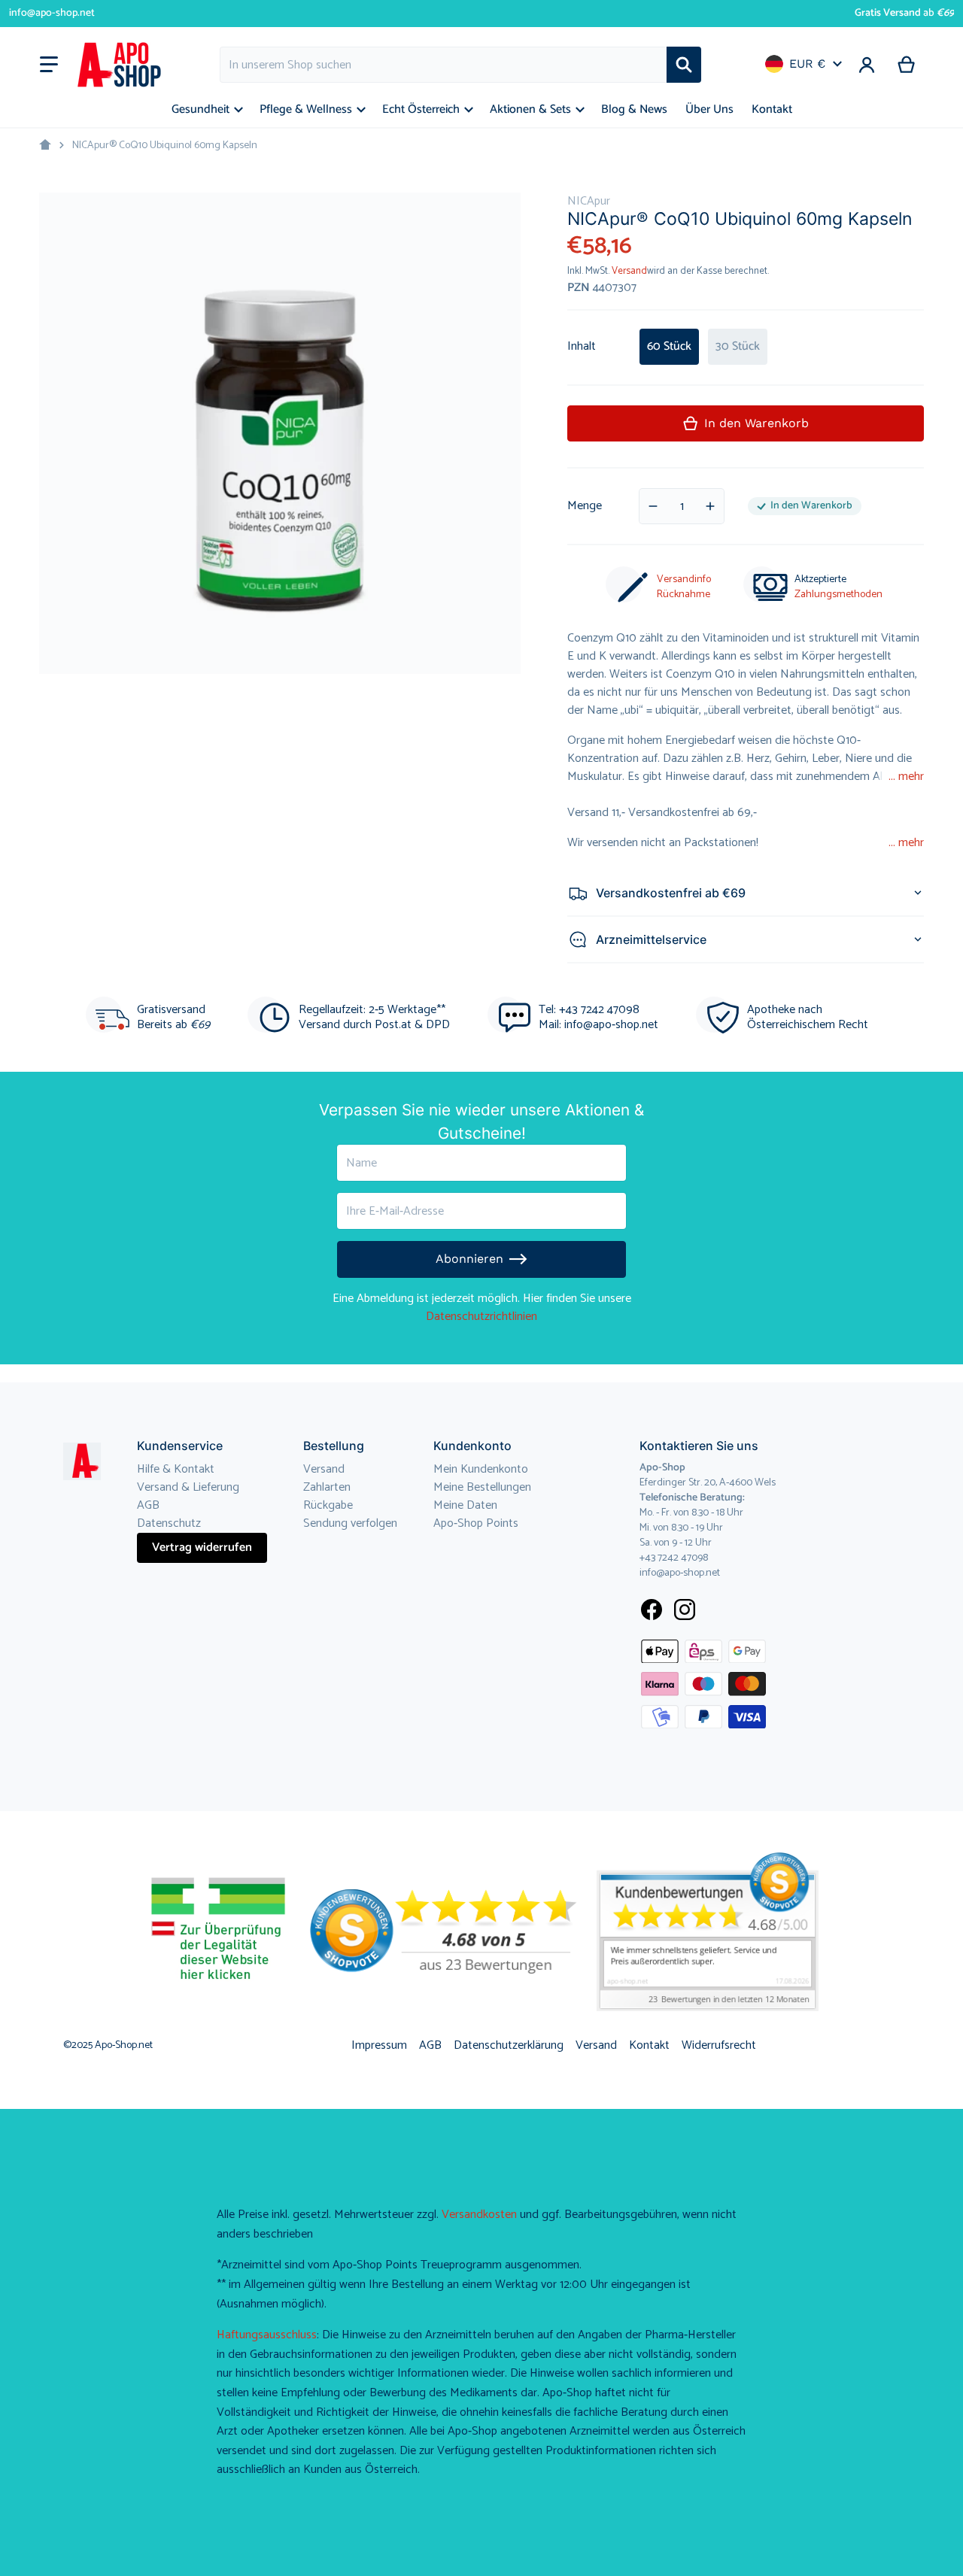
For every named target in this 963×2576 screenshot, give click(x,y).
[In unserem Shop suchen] (684, 65)
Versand (629, 271)
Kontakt (649, 2045)
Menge (585, 506)
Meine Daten (465, 1505)
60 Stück (669, 346)
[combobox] (443, 65)
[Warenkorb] (907, 65)
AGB (148, 1505)
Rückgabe (328, 1505)
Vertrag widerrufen (202, 1547)
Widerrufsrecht (719, 2045)
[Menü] (49, 65)
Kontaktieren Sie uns (699, 1446)
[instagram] (685, 1610)
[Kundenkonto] (867, 65)
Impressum (379, 2045)
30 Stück (738, 346)
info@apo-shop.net (52, 13)
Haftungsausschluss (267, 2335)
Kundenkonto (472, 1446)
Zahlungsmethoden (838, 595)
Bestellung (334, 1446)
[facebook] (652, 1610)
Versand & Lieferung (188, 1487)
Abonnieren (469, 1259)
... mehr (906, 777)
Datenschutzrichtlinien (481, 1317)
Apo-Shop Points (476, 1523)
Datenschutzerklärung (509, 2045)
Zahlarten (327, 1487)
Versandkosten (479, 2215)
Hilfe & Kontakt (176, 1469)
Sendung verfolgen (350, 1523)
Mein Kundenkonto (481, 1469)
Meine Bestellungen (482, 1487)
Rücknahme (684, 595)
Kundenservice (180, 1446)
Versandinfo (684, 580)
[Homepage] (45, 145)
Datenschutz (169, 1523)
